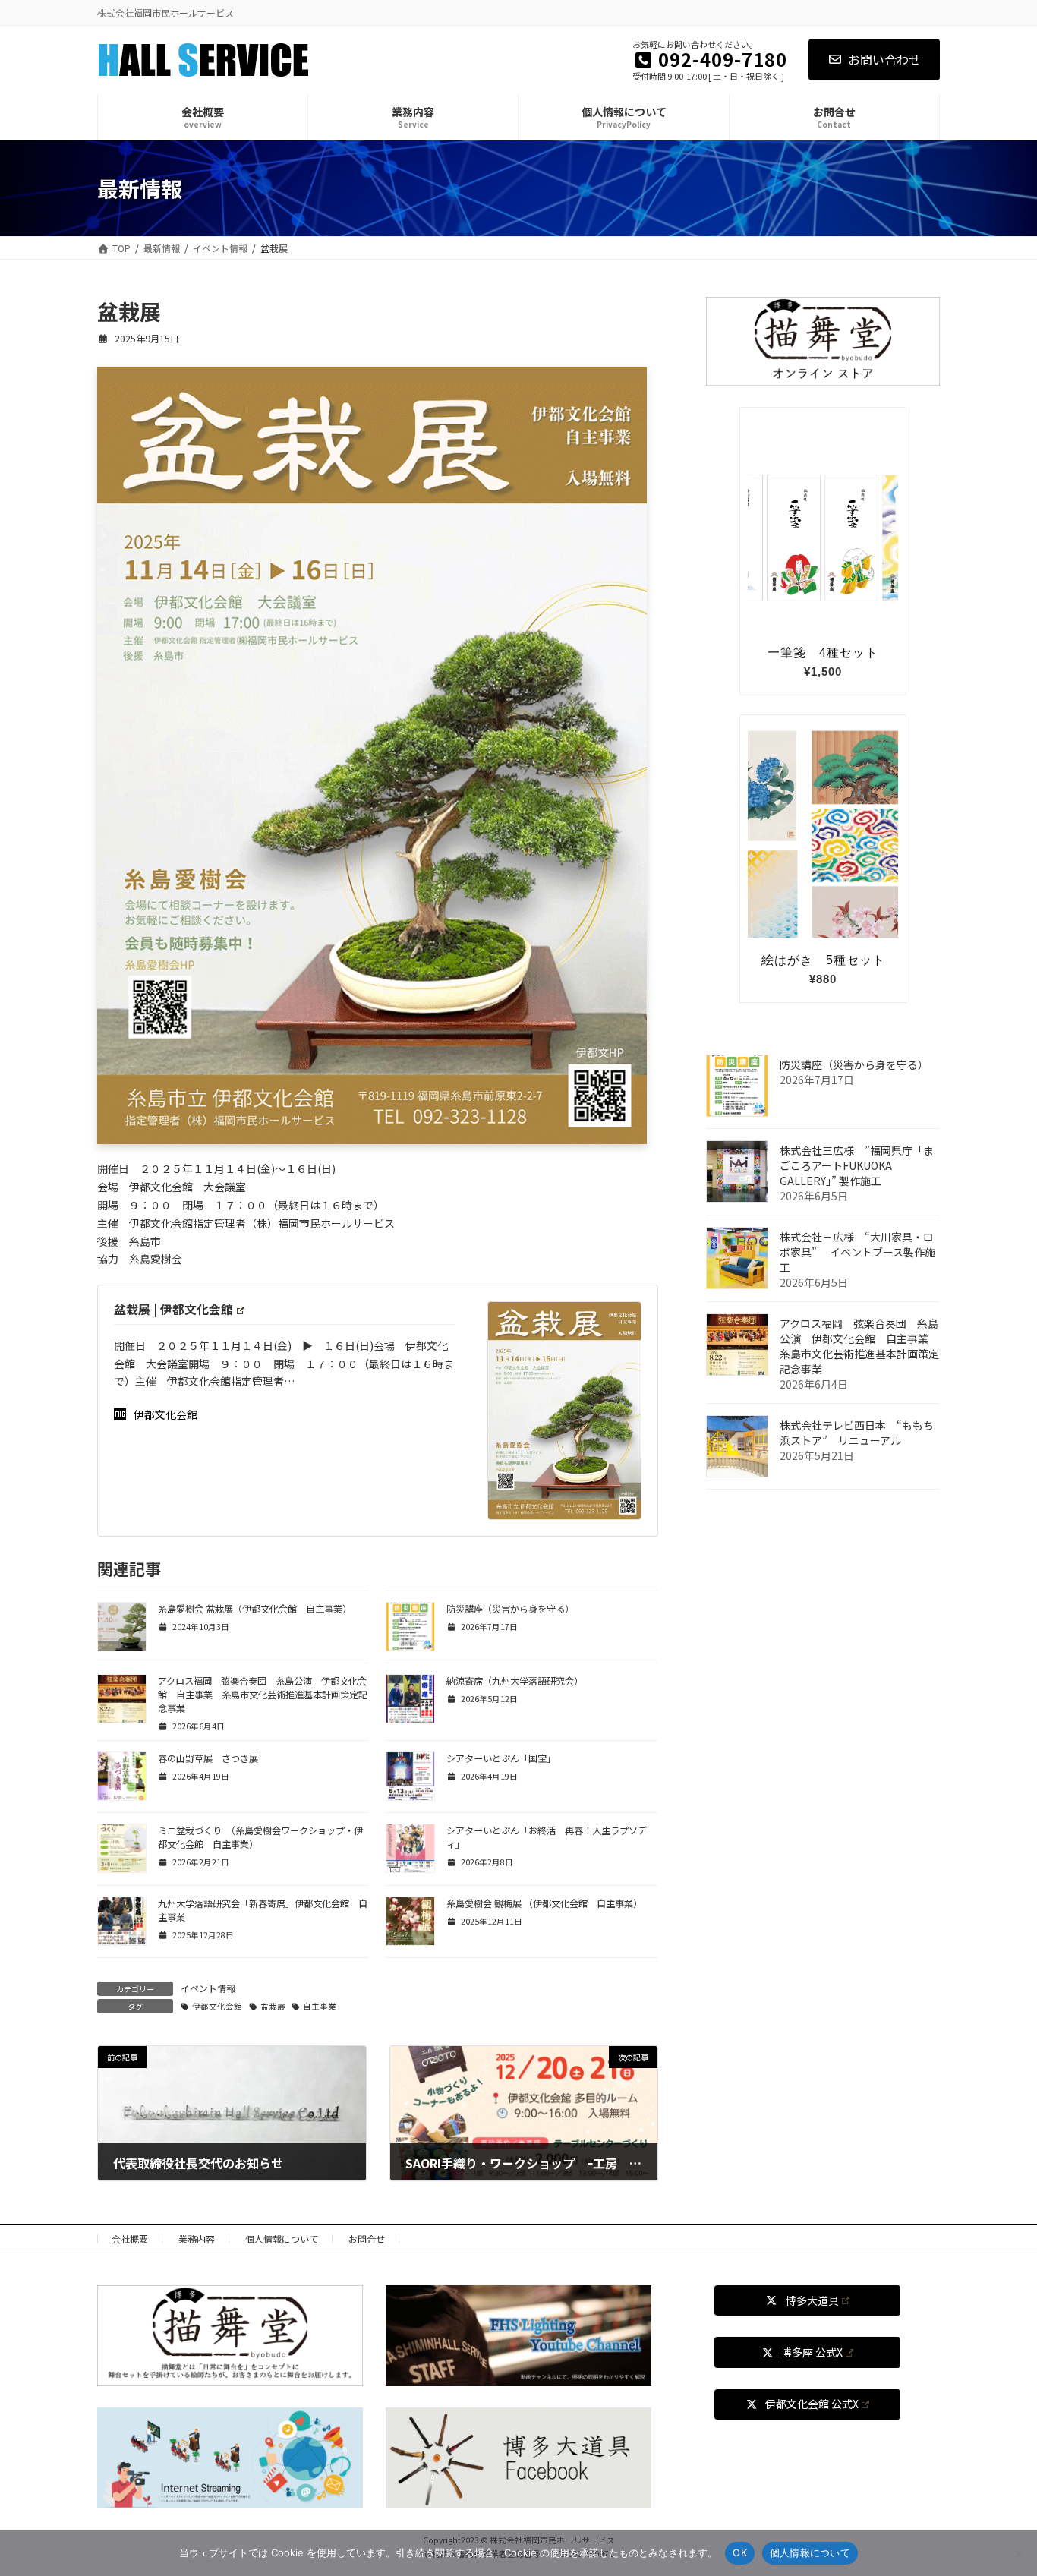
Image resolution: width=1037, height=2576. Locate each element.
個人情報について (282, 2239)
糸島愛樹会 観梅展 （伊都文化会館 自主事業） (544, 1903)
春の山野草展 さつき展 (208, 1758)
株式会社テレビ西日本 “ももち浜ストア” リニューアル (857, 1433)
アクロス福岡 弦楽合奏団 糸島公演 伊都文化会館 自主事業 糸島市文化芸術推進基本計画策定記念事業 (263, 1695)
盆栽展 (273, 2006)
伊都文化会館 (165, 1414)
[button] (807, 2300)
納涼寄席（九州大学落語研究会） (515, 1681)
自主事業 (320, 2006)
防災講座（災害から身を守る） (510, 1609)
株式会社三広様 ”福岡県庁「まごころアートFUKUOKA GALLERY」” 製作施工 (857, 1165)
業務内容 (197, 2239)
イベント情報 (208, 1988)
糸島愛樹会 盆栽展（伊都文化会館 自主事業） (255, 1609)
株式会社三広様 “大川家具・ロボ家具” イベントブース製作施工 (857, 1252)
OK (740, 2552)
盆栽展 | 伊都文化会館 (173, 1309)
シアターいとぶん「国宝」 (501, 1758)
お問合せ (367, 2239)
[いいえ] (1018, 2553)
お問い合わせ (884, 59)
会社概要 (130, 2239)
